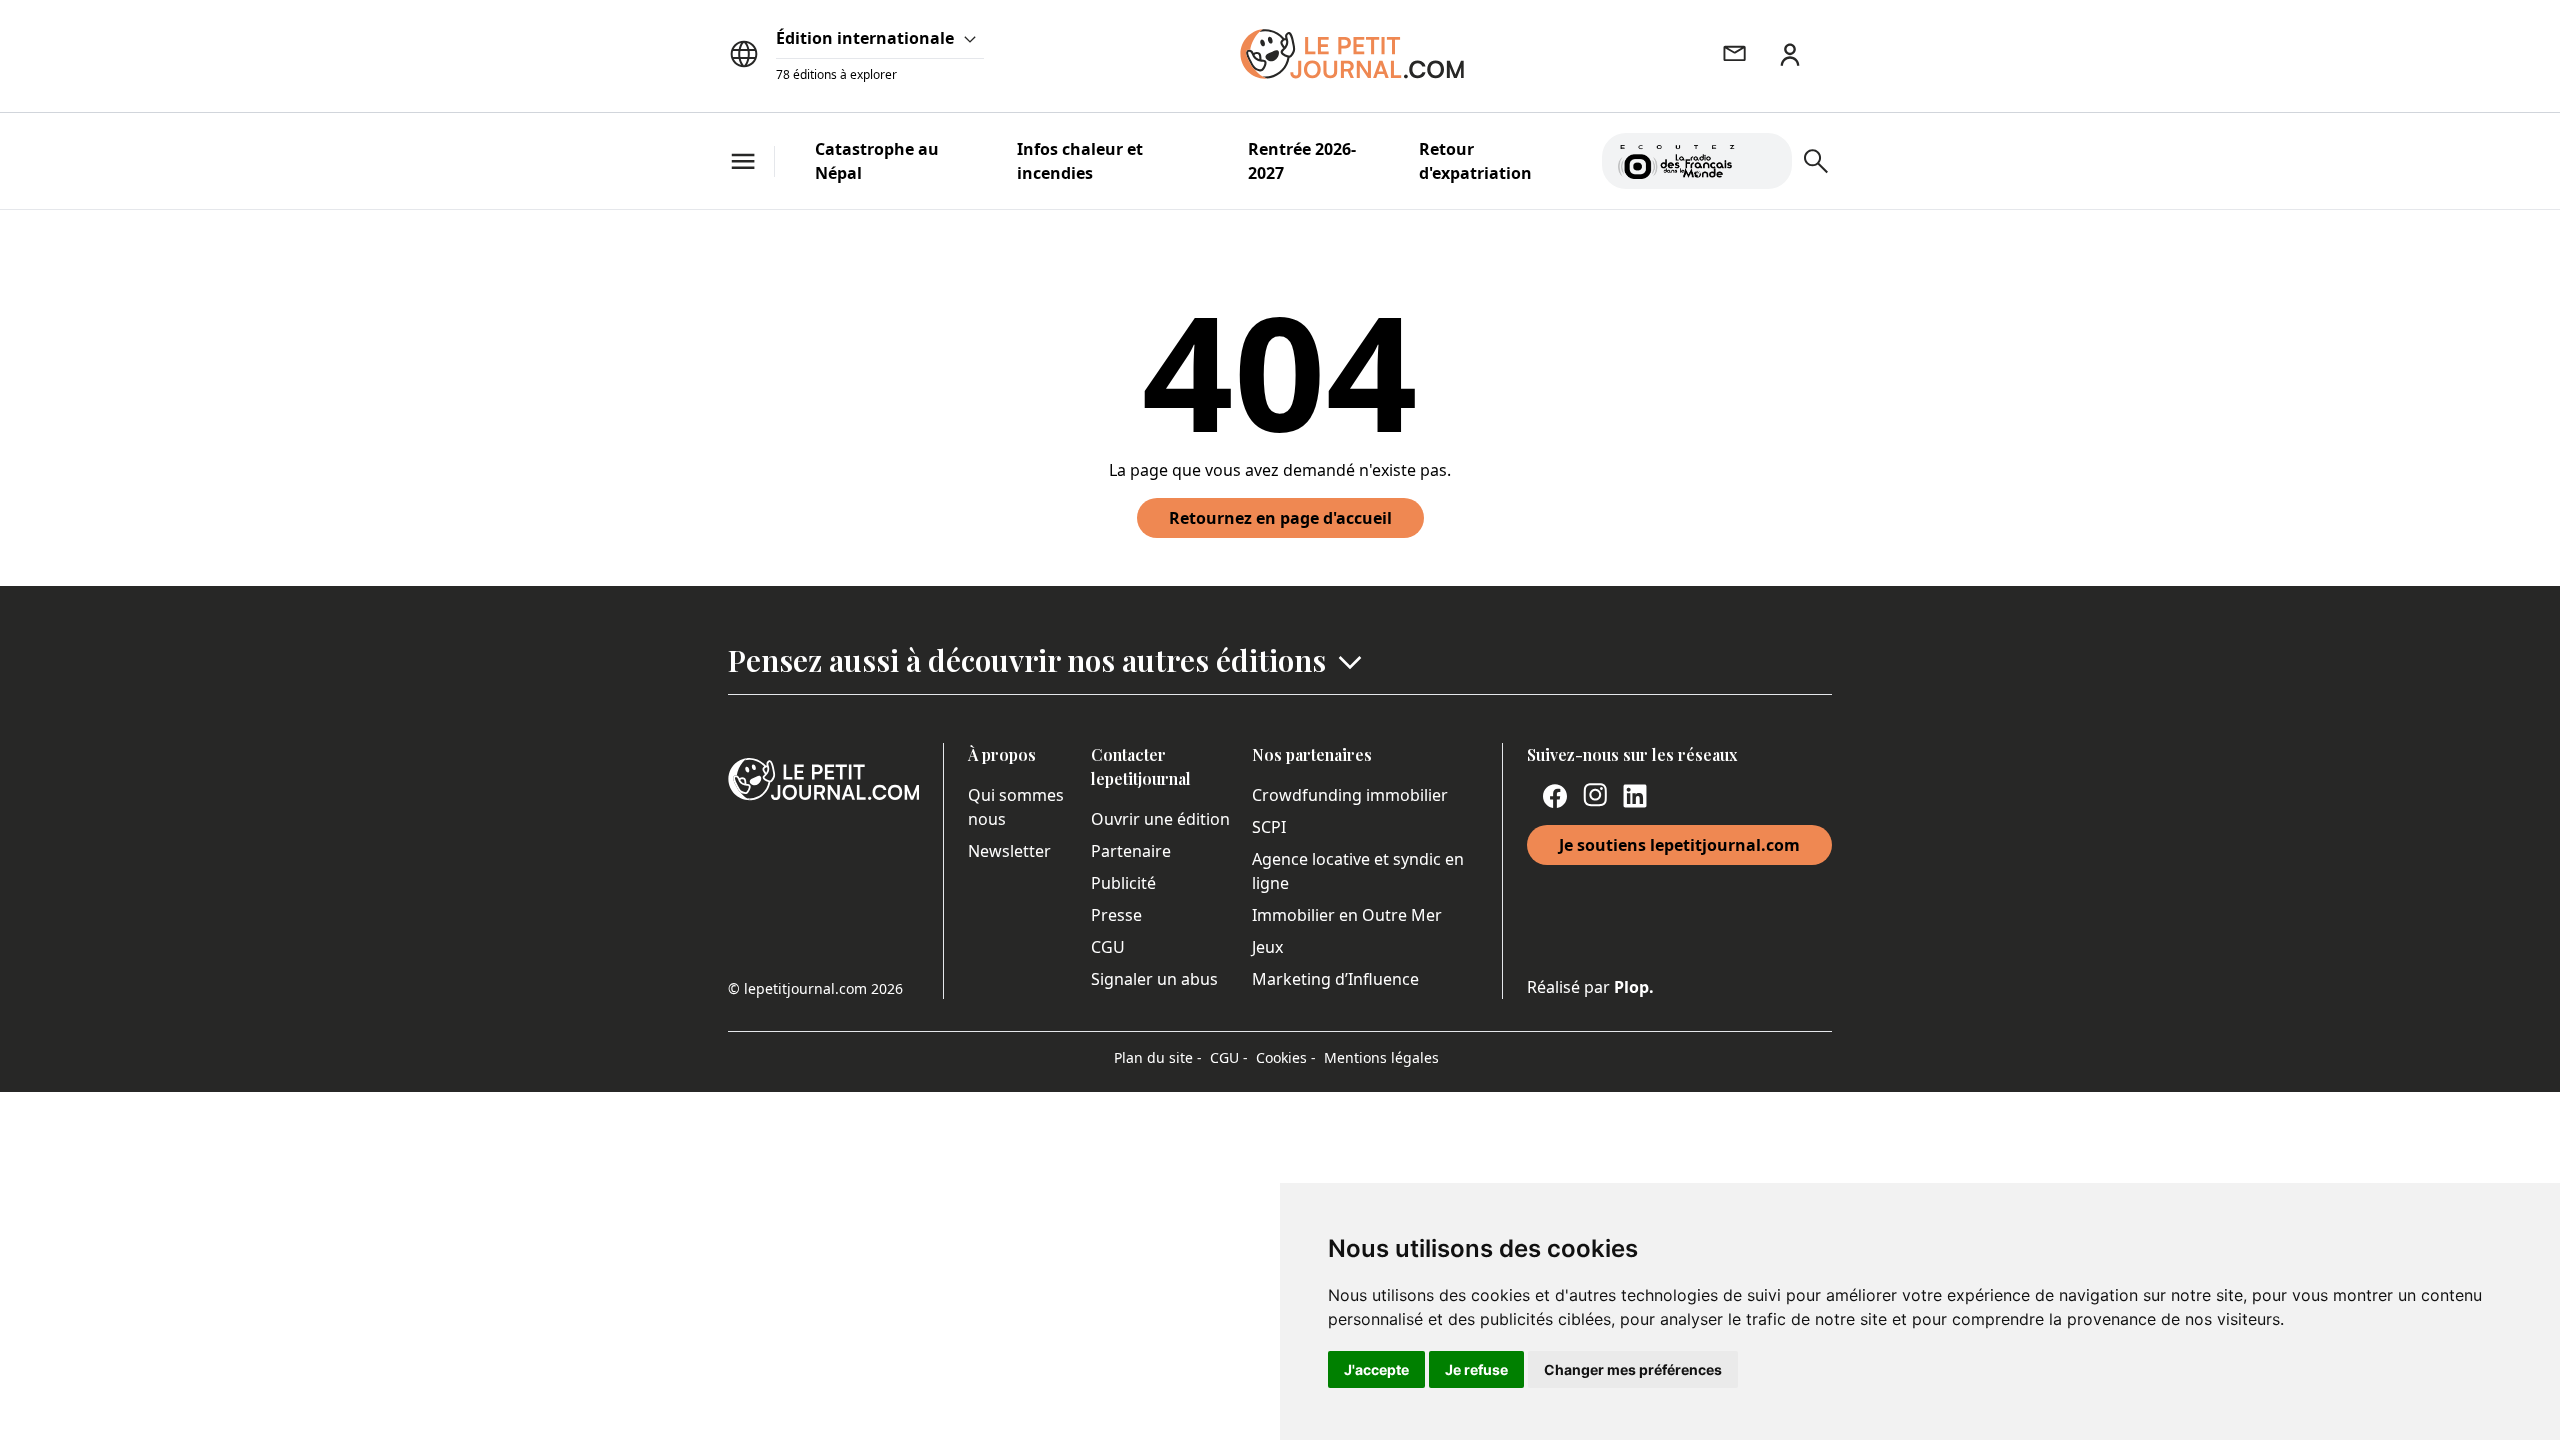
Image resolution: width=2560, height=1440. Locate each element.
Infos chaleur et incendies (1080, 161)
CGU (1108, 947)
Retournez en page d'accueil (1280, 518)
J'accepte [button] (1376, 1369)
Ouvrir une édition (1160, 819)
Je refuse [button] (1476, 1369)
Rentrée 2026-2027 (1302, 161)
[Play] (1765, 161)
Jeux (1267, 947)
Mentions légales (1381, 1057)
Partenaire (1131, 851)
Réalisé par (1590, 987)
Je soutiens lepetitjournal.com (1679, 845)
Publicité (1123, 883)
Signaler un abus (1154, 979)
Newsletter (1009, 851)
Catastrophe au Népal (877, 161)
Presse (1116, 915)
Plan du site (1158, 1057)
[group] (1765, 157)
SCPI (1269, 827)
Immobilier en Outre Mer (1347, 915)
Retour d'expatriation (1475, 161)
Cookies (1286, 1057)
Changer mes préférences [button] (1633, 1369)
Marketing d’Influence (1335, 979)
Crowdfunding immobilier (1350, 795)
